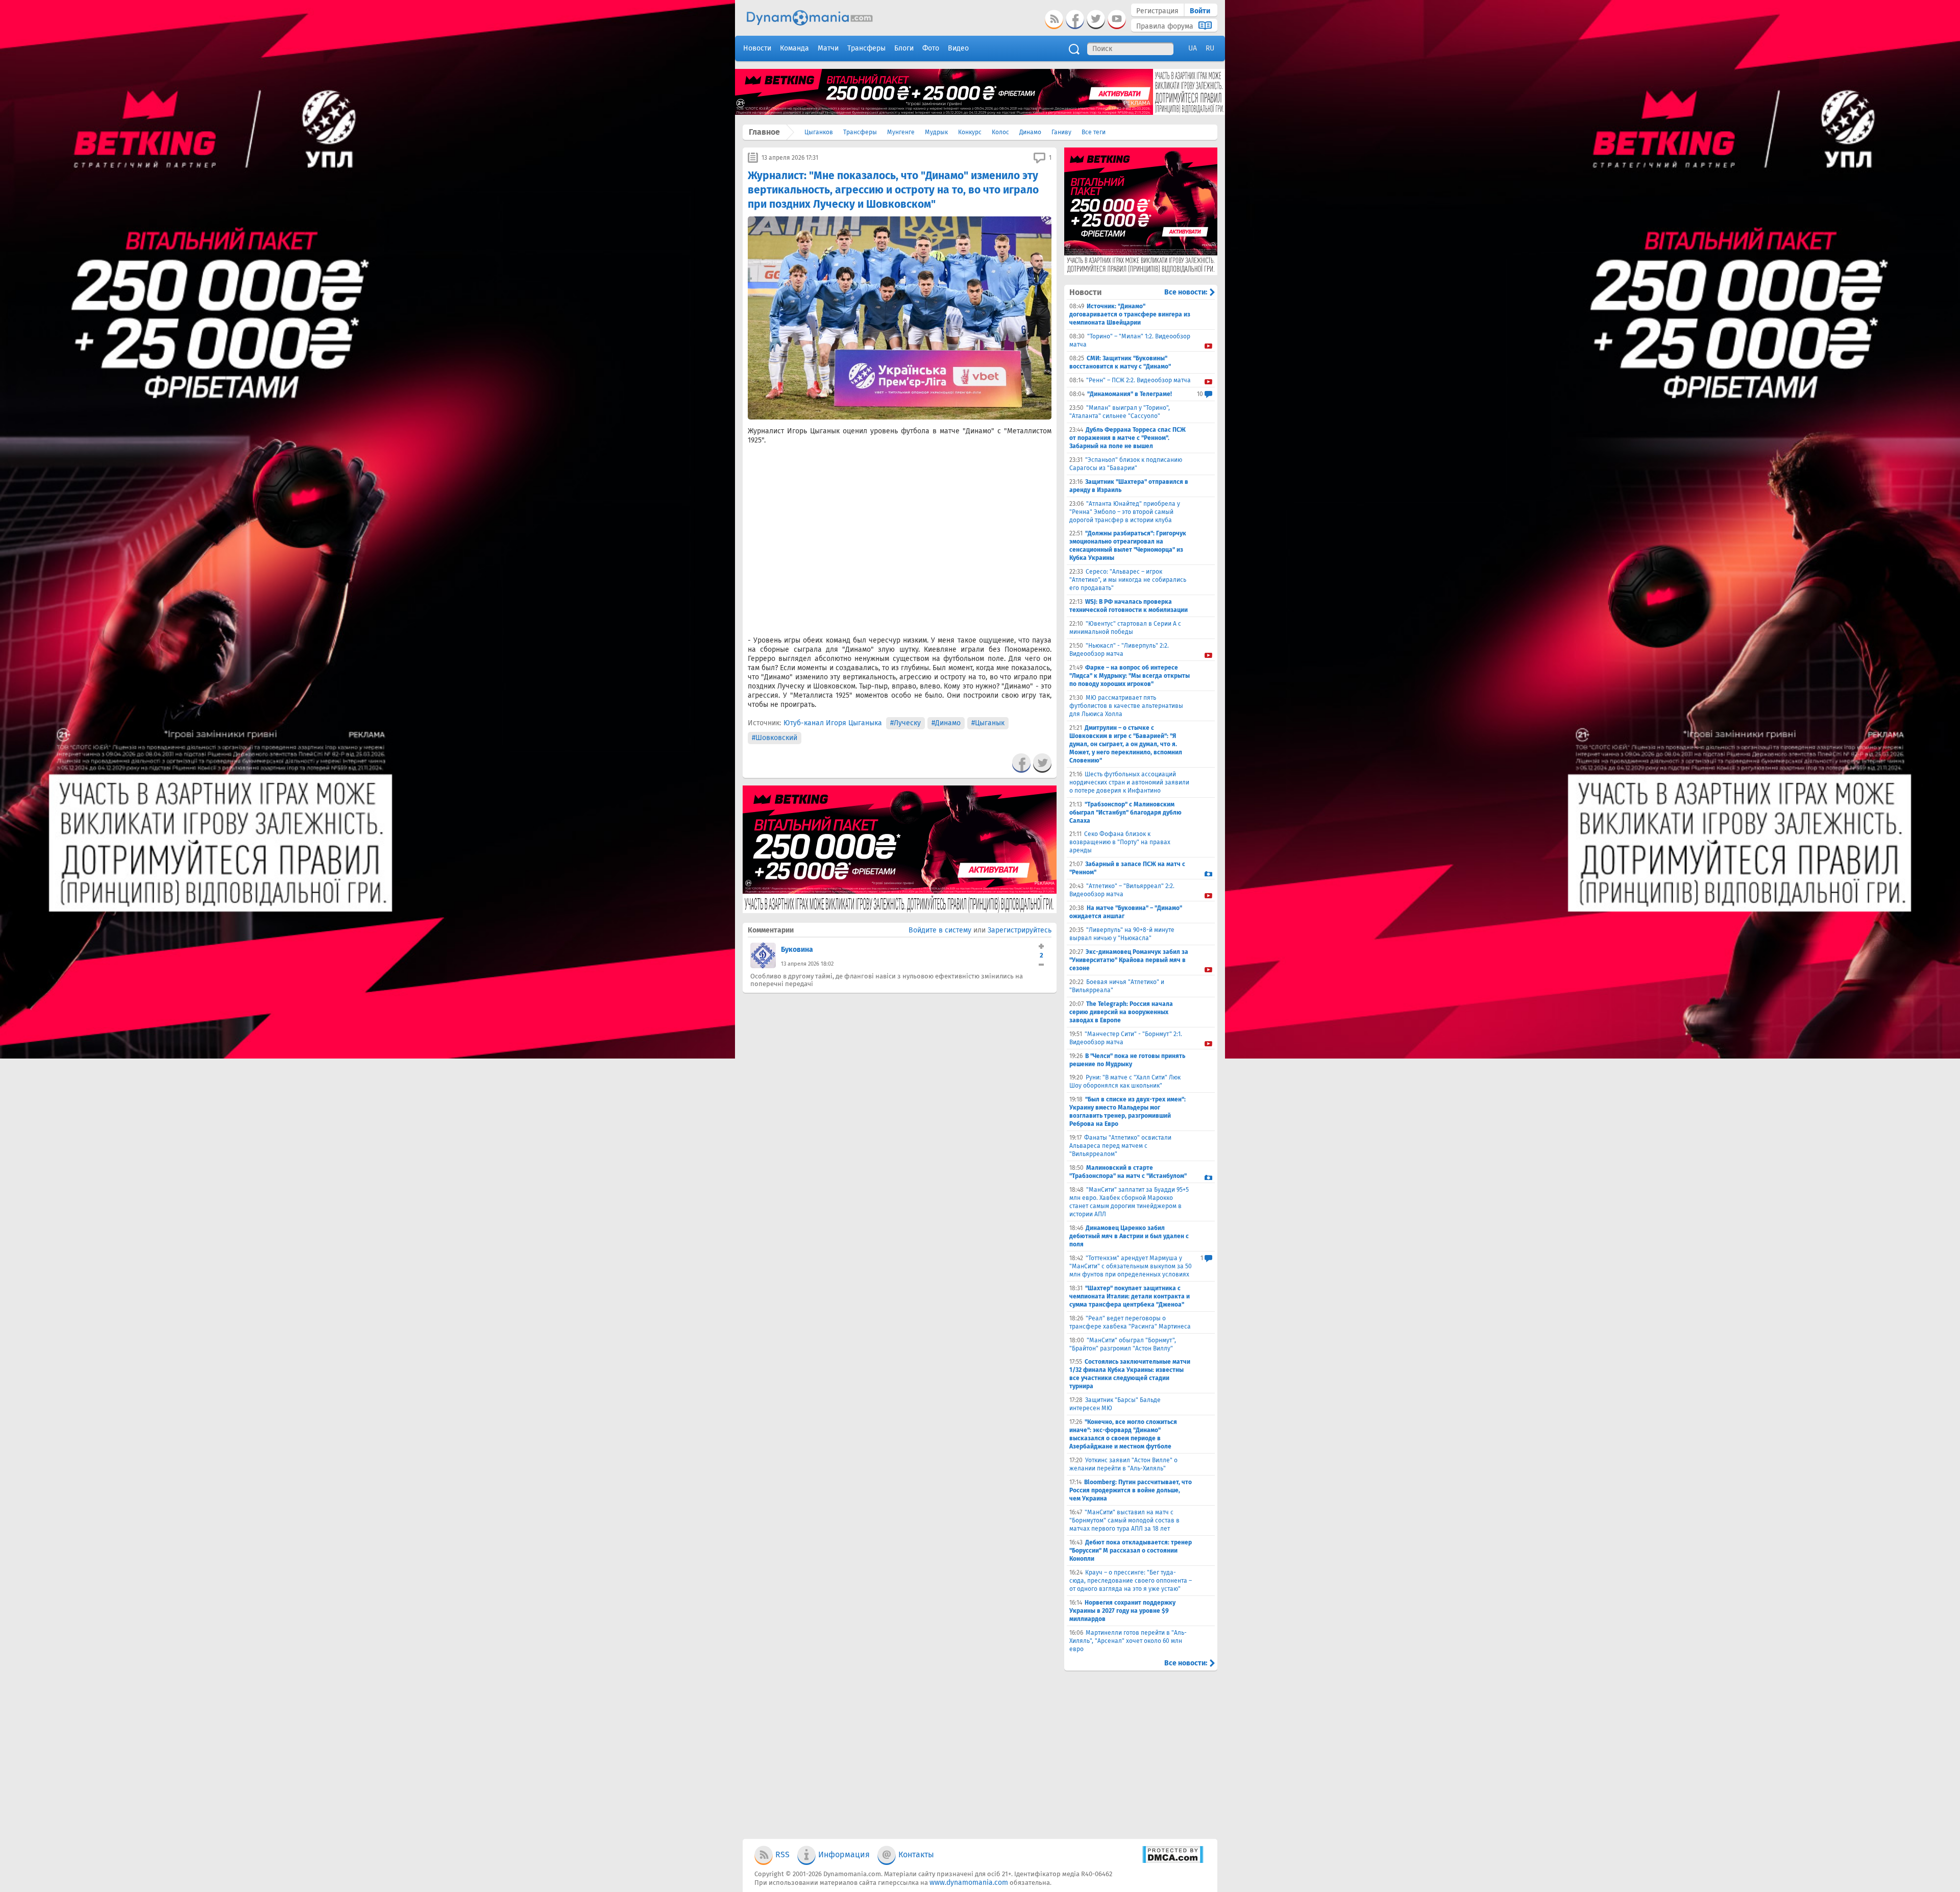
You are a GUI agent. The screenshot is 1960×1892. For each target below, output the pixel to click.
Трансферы (860, 132)
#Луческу (905, 723)
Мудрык (936, 132)
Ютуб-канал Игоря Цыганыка (833, 723)
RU (1210, 48)
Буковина (797, 950)
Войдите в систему (940, 930)
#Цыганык (988, 723)
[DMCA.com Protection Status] (1173, 1861)
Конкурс (970, 132)
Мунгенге (901, 132)
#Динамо (946, 723)
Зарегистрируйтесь (1020, 930)
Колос (1000, 132)
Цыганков (819, 132)
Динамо (1030, 132)
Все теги (1094, 132)
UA (1193, 48)
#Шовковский (775, 738)
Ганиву (1061, 132)
